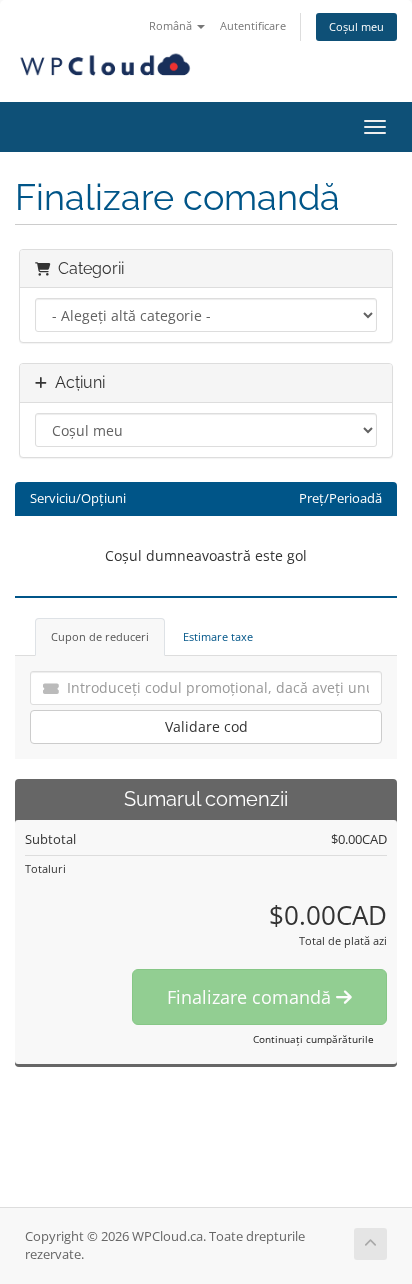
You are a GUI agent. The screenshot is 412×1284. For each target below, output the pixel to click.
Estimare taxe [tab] (218, 636)
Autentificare (253, 25)
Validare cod (206, 726)
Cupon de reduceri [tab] (100, 636)
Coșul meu (356, 26)
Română (172, 25)
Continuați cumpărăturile (313, 1039)
